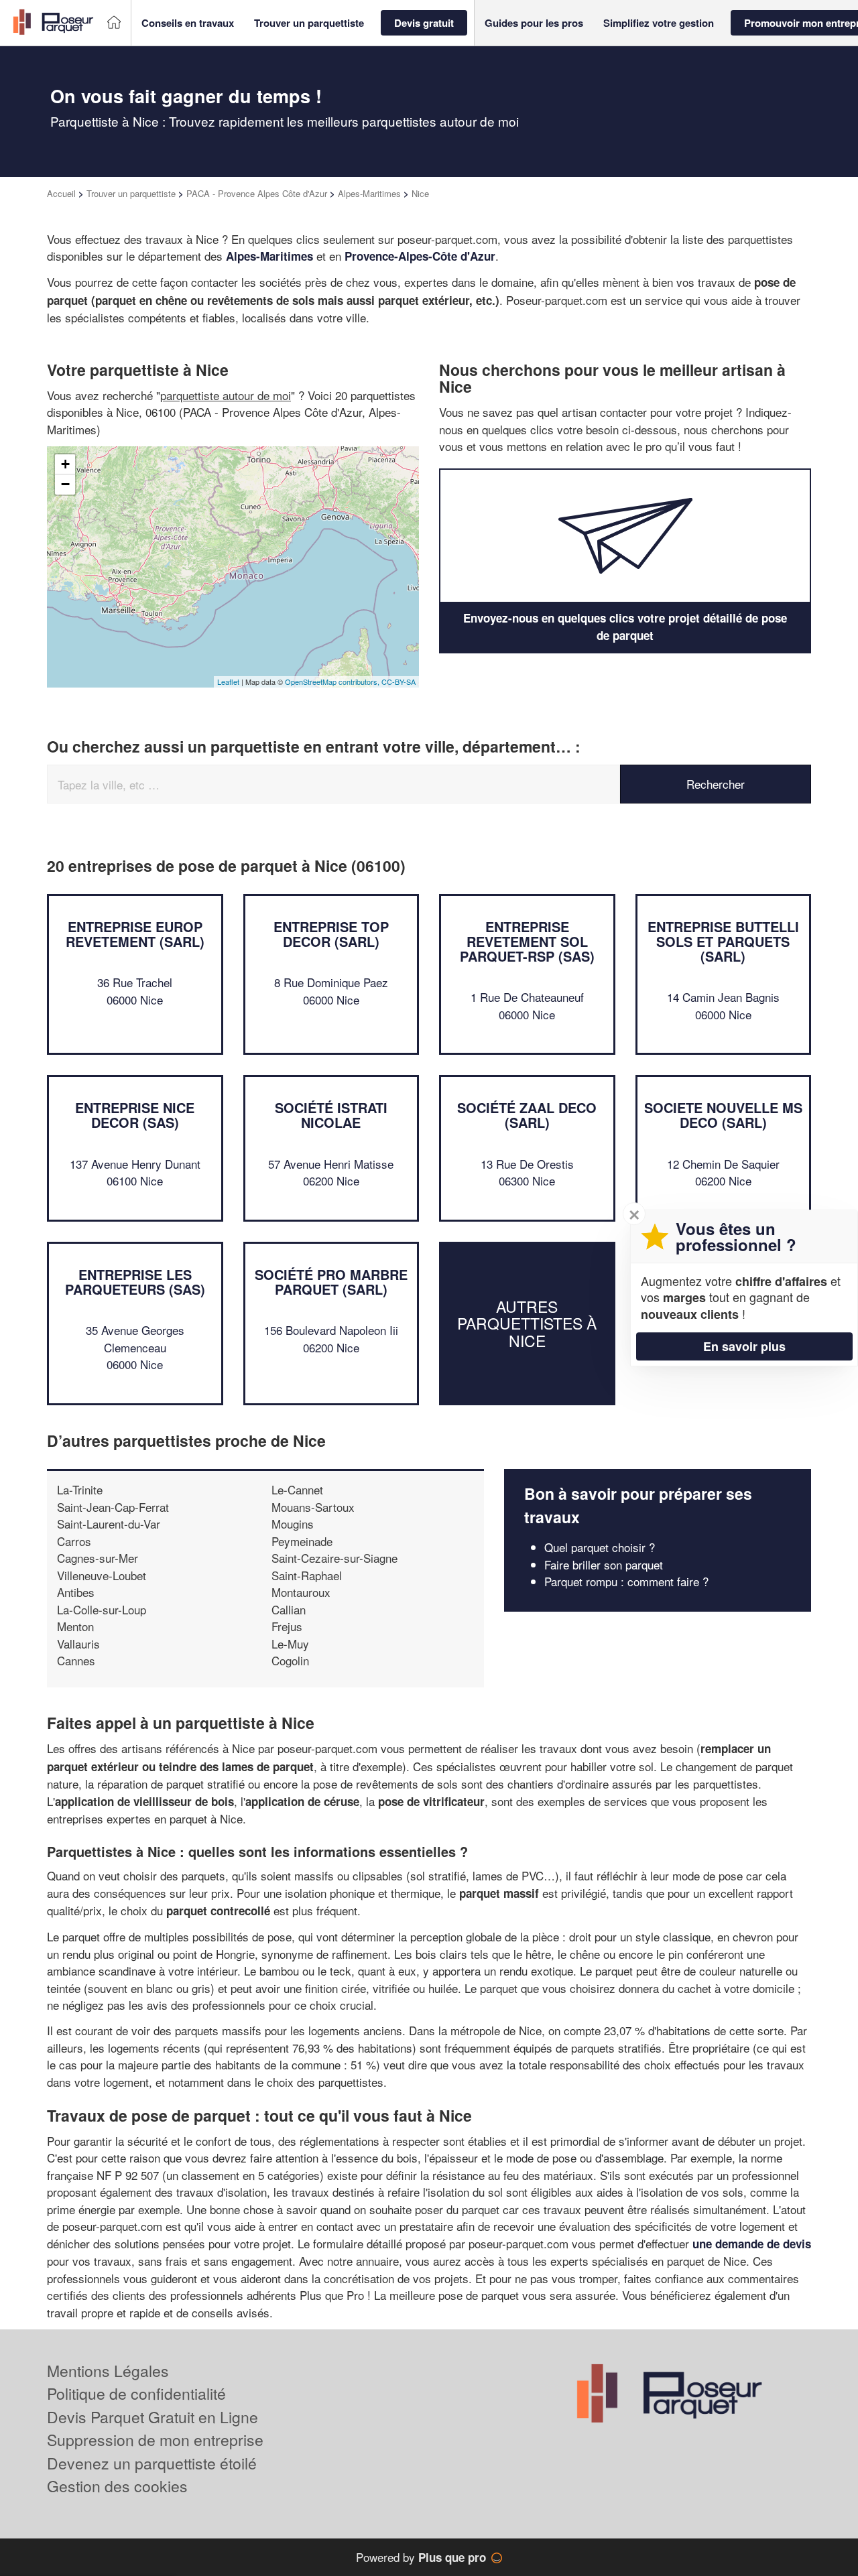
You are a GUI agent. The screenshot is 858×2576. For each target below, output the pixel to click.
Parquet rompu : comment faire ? (626, 1581)
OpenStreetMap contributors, (333, 682)
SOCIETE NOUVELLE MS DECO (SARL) (723, 1115)
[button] (188, 23)
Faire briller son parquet (604, 1564)
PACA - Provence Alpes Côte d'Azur (257, 193)
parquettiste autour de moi (226, 395)
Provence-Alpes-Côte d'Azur (420, 256)
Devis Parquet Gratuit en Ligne (152, 2417)
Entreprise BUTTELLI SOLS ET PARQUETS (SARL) (723, 941)
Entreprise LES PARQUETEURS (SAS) (135, 1282)
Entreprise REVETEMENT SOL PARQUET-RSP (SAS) (527, 941)
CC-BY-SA (399, 682)
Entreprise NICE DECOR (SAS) (135, 1115)
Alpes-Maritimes (369, 193)
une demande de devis (752, 2244)
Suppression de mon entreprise (155, 2440)
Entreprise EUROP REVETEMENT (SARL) (135, 934)
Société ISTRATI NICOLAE (331, 1115)
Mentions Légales (108, 2371)
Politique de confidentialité (136, 2393)
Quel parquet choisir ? (600, 1547)
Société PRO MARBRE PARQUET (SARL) (331, 1282)
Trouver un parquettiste (131, 193)
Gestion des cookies (117, 2486)
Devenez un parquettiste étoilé (152, 2463)
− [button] (65, 484)
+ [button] (65, 464)
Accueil (61, 193)
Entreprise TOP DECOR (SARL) (331, 934)
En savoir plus (744, 1346)
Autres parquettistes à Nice (527, 1324)
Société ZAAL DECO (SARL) (527, 1115)
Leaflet (228, 682)
